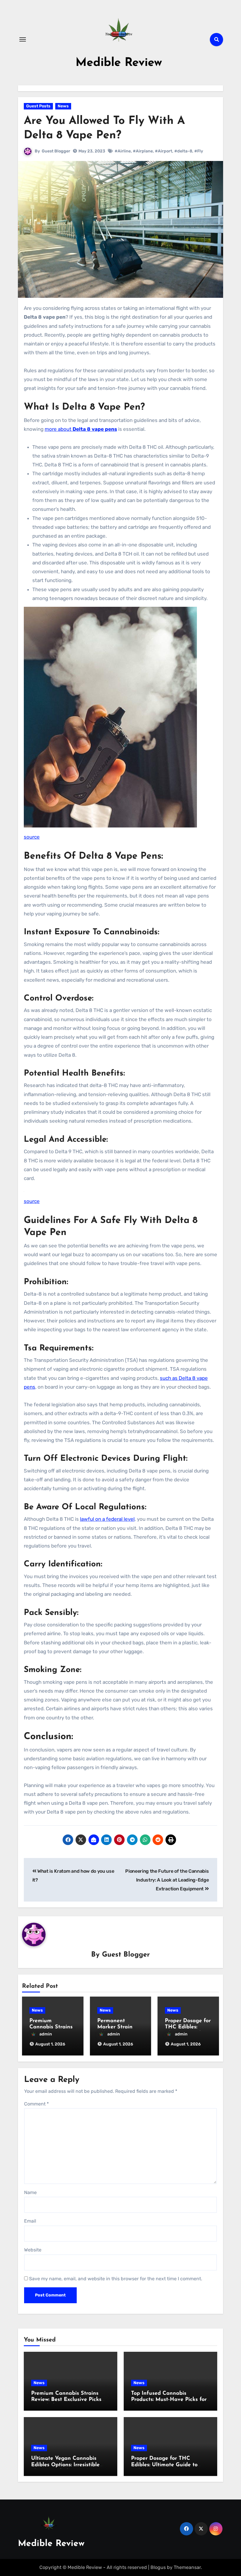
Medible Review (119, 63)
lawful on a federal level (107, 1519)
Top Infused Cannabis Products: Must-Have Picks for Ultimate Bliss (169, 2400)
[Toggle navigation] (23, 39)
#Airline (123, 151)
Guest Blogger (56, 151)
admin (46, 2034)
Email (30, 2221)
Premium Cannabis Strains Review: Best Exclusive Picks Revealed (66, 2400)
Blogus (158, 2567)
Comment (36, 2104)
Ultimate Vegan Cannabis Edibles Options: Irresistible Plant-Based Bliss (65, 2465)
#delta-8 (183, 151)
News (63, 106)
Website (33, 2250)
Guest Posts (38, 106)
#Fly (199, 151)
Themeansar (187, 2567)
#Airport (164, 151)
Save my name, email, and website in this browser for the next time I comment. (116, 2279)
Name (30, 2192)
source (32, 837)
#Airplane (143, 151)
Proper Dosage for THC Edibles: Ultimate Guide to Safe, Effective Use (164, 2465)
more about (81, 429)
